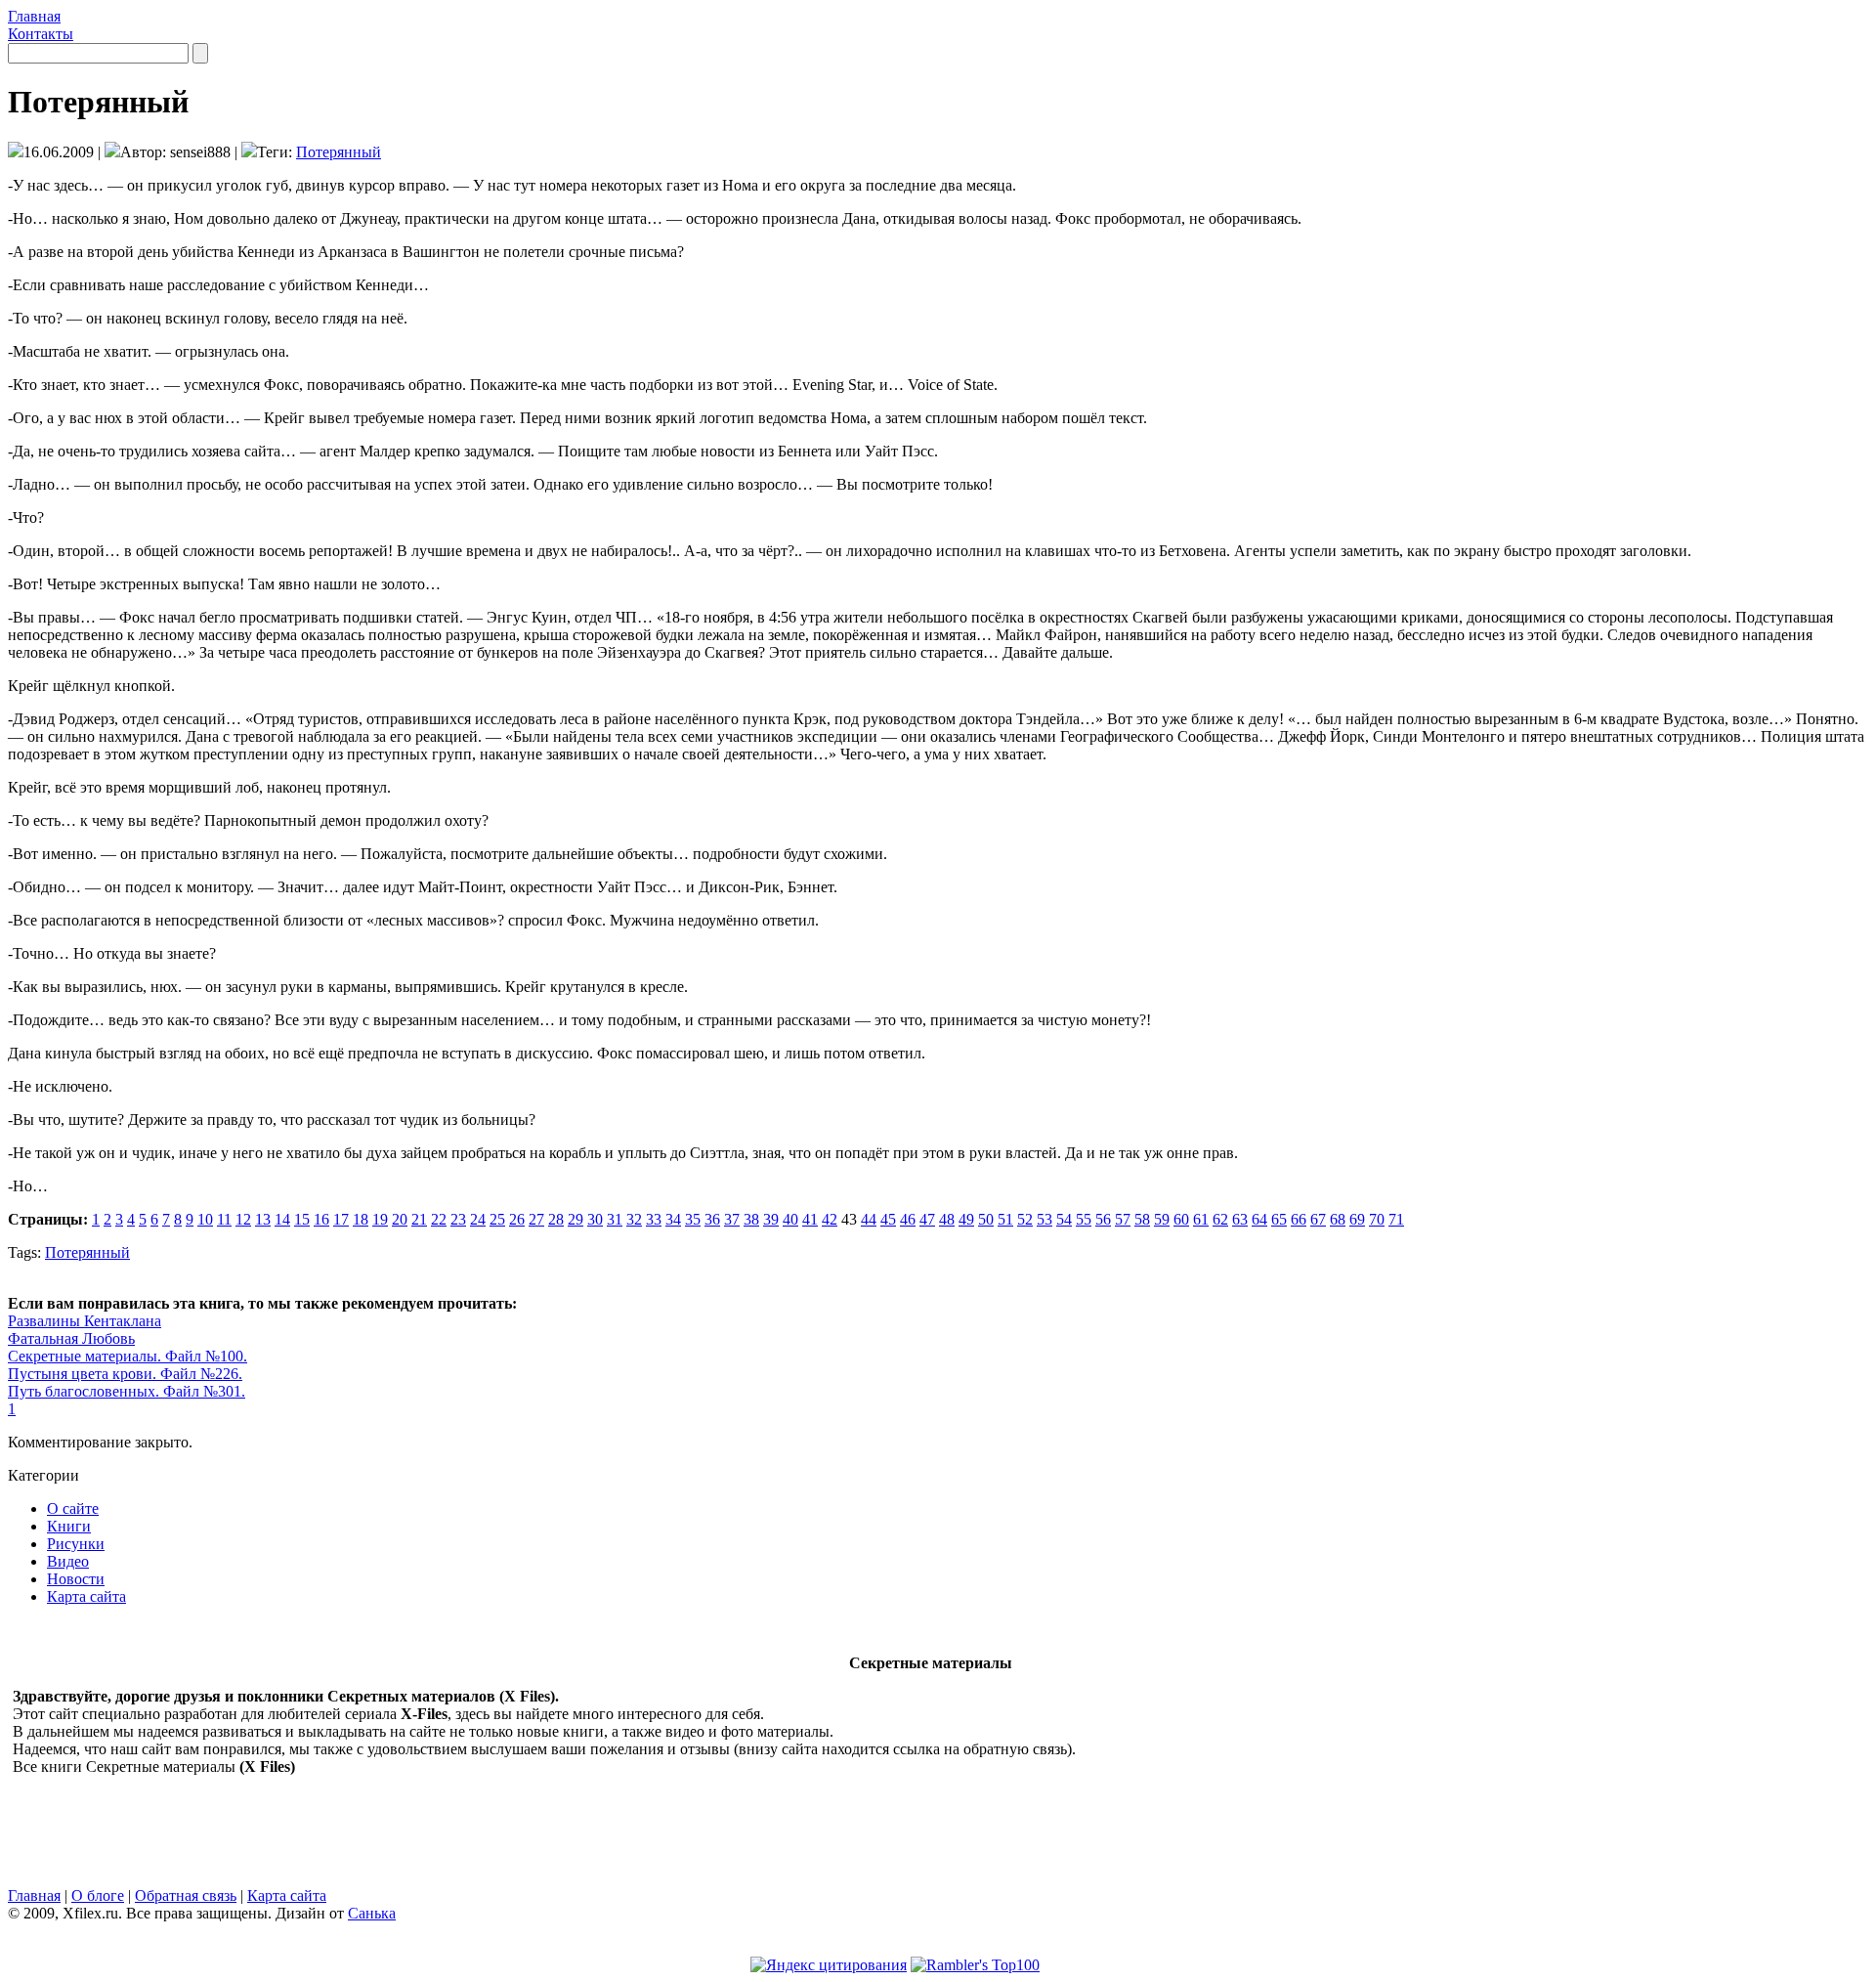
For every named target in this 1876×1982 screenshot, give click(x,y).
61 (1201, 1219)
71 (1396, 1219)
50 (986, 1219)
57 (1123, 1219)
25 (497, 1219)
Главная (34, 16)
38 (751, 1219)
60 (1181, 1219)
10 (205, 1219)
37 (732, 1219)
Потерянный (339, 152)
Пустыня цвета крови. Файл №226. (125, 1374)
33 (654, 1219)
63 (1240, 1219)
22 (439, 1219)
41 (810, 1219)
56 (1103, 1219)
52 (1025, 1219)
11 (224, 1219)
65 (1279, 1219)
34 (673, 1219)
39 (771, 1219)
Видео (68, 1561)
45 (888, 1219)
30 (595, 1219)
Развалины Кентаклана (85, 1321)
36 (712, 1219)
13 (263, 1219)
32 (634, 1219)
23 (458, 1219)
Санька (372, 1913)
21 (419, 1219)
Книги (69, 1526)
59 (1162, 1219)
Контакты (41, 34)
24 (478, 1219)
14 (282, 1219)
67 (1318, 1219)
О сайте (73, 1508)
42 (830, 1219)
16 (321, 1219)
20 (400, 1219)
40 (790, 1219)
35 (693, 1219)
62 (1220, 1219)
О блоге (98, 1896)
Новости (76, 1579)
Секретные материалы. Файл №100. (128, 1356)
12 (243, 1219)
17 (341, 1219)
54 (1064, 1219)
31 (615, 1219)
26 (517, 1219)
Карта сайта (86, 1596)
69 (1357, 1219)
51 (1005, 1219)
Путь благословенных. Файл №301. (127, 1391)
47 (927, 1219)
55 (1084, 1219)
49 (966, 1219)
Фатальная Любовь (71, 1338)
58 (1142, 1219)
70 (1377, 1219)
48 (947, 1219)
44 (869, 1219)
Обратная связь (186, 1896)
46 (908, 1219)
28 (556, 1219)
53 (1045, 1219)
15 (302, 1219)
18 (361, 1219)
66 (1299, 1219)
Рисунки (76, 1544)
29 (576, 1219)
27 (536, 1219)
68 (1338, 1219)
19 (380, 1219)
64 (1259, 1219)
